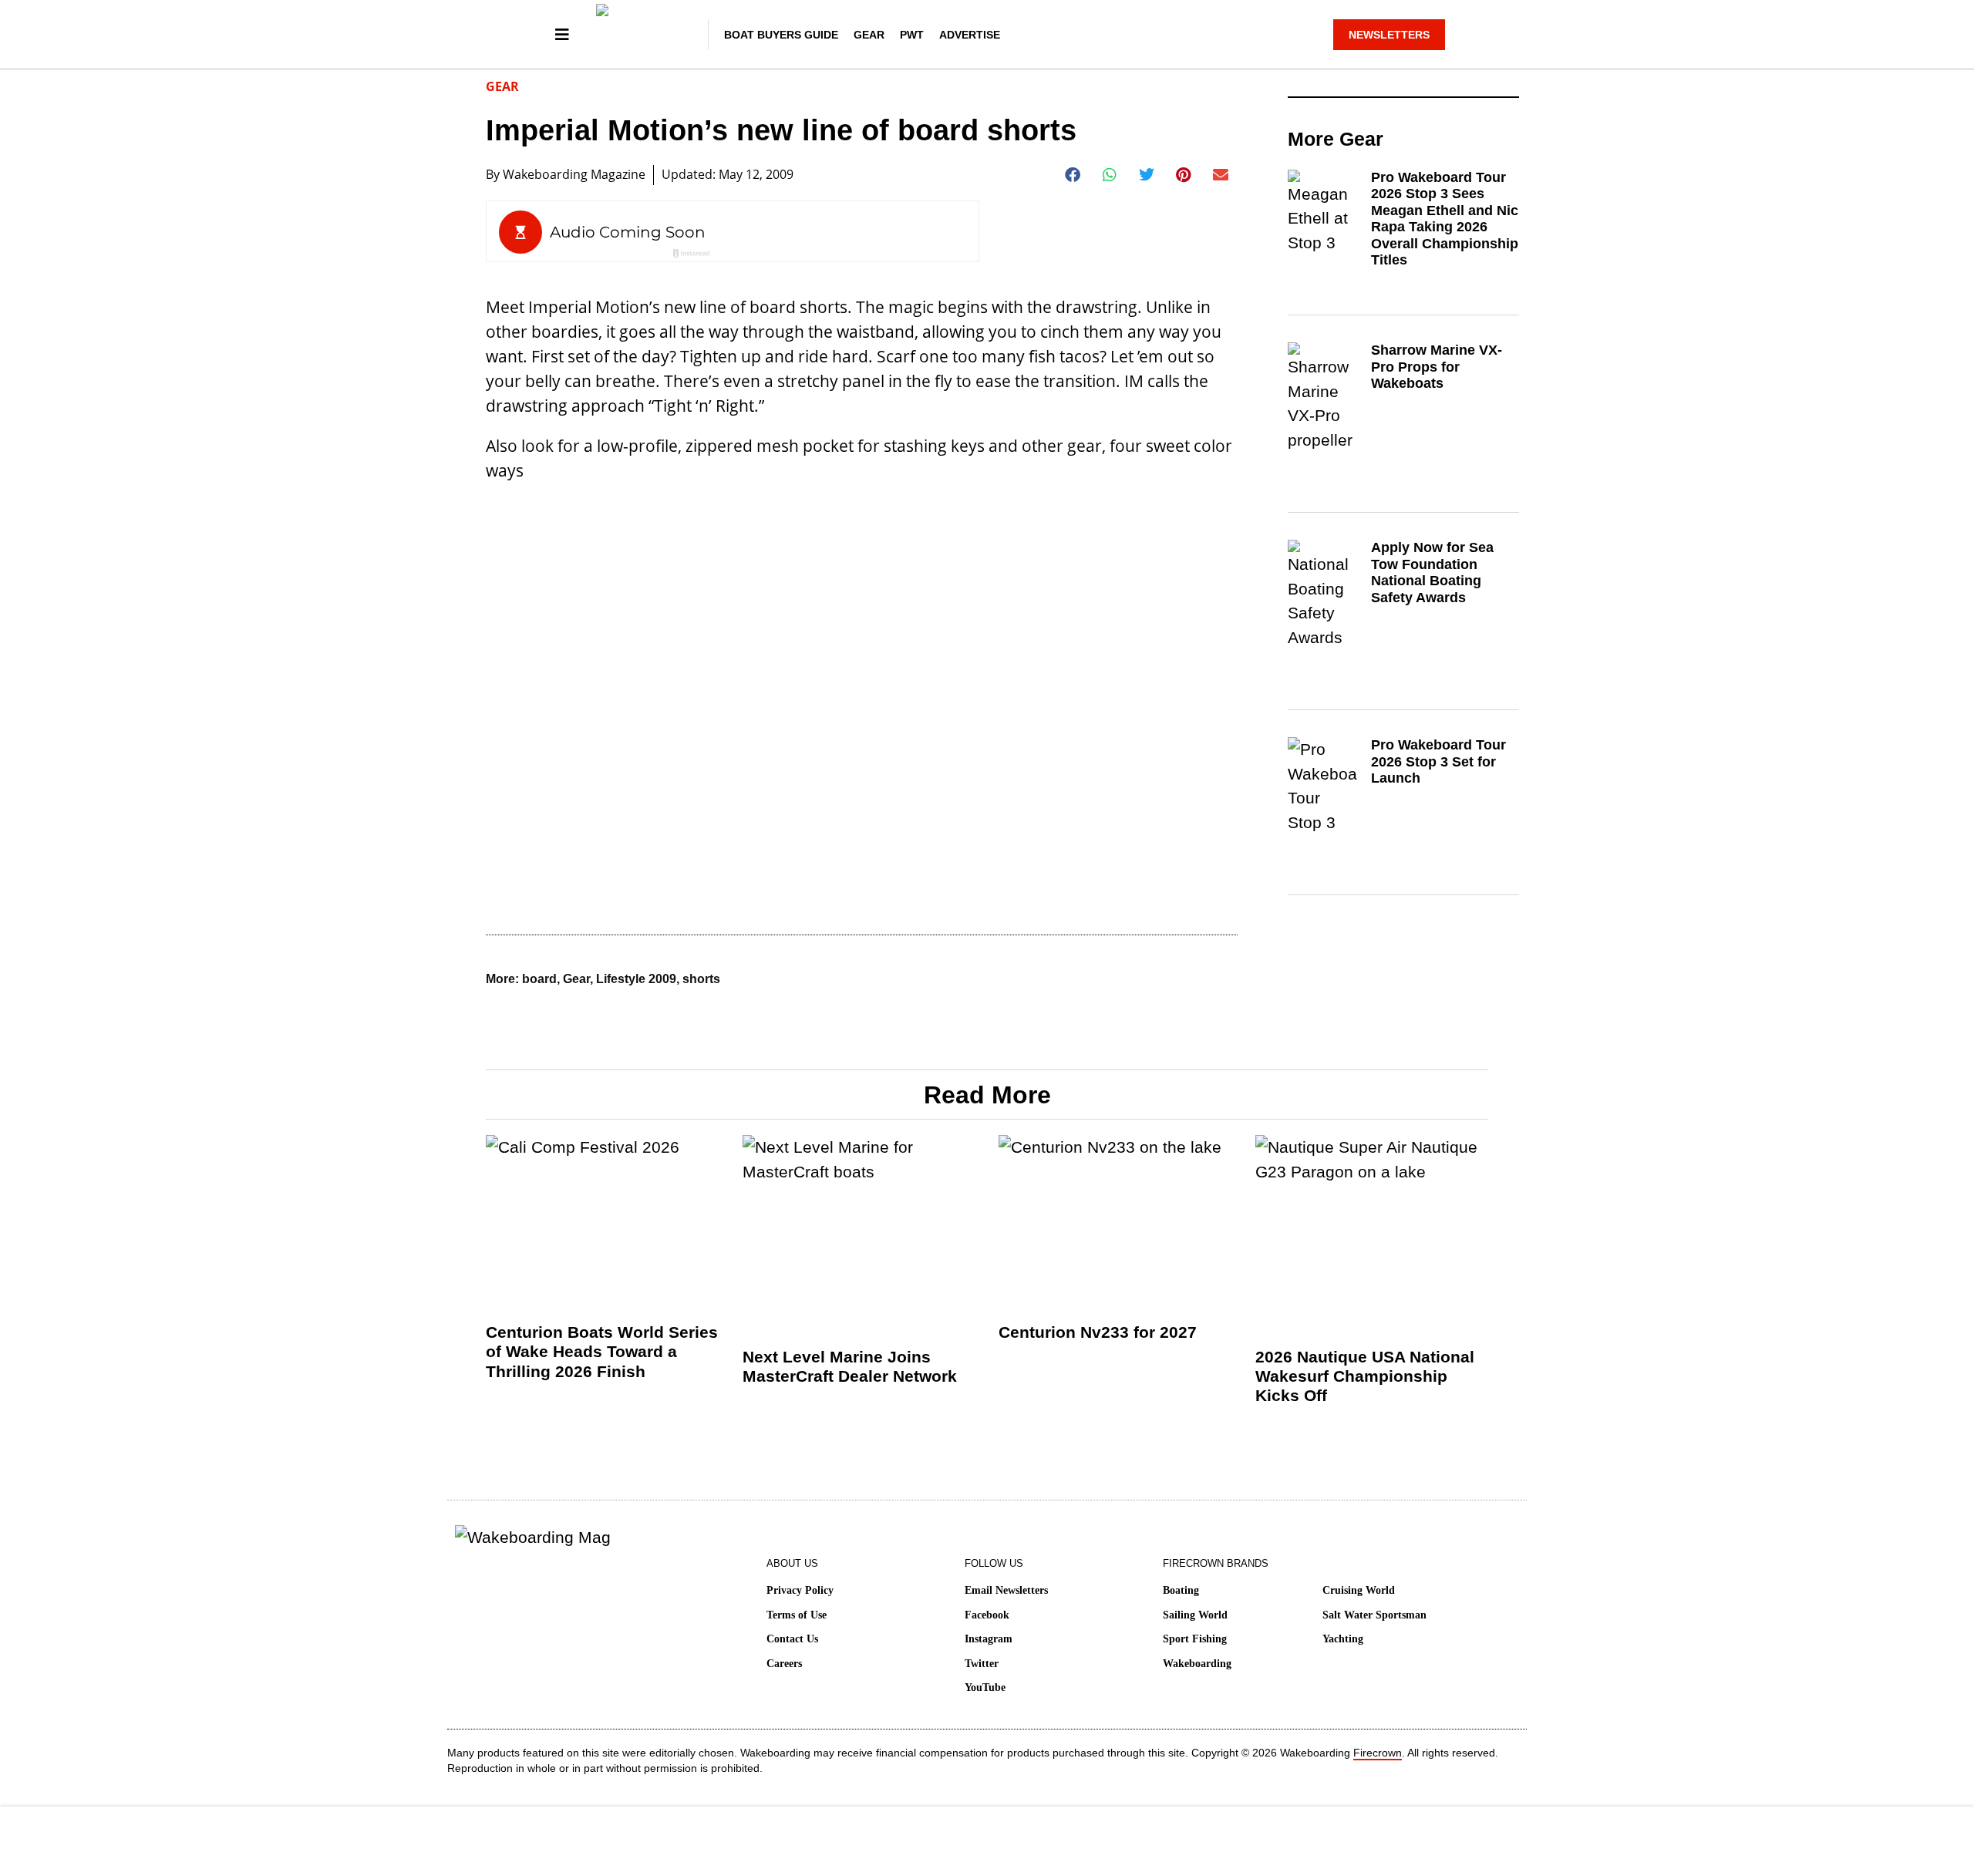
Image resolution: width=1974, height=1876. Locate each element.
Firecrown (1378, 1753)
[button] (1073, 175)
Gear (869, 35)
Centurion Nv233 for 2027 (1098, 1332)
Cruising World (1359, 1590)
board (539, 979)
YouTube (985, 1687)
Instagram (989, 1639)
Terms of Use (797, 1615)
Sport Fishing (1195, 1639)
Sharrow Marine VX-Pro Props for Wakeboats (1437, 367)
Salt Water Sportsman (1374, 1615)
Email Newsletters (1006, 1590)
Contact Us (792, 1639)
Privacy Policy (800, 1590)
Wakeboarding (1197, 1664)
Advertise (970, 35)
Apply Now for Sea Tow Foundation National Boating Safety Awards (1432, 573)
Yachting (1343, 1639)
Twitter (982, 1664)
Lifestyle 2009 (636, 979)
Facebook (987, 1615)
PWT (912, 35)
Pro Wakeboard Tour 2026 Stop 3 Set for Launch (1438, 761)
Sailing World (1195, 1615)
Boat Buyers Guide (781, 35)
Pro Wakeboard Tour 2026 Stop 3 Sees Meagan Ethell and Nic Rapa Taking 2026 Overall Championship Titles (1445, 219)
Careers (784, 1664)
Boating (1181, 1590)
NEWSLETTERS (1389, 35)
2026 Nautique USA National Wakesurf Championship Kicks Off (1365, 1376)
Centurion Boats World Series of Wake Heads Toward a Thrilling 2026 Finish (602, 1351)
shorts (701, 979)
